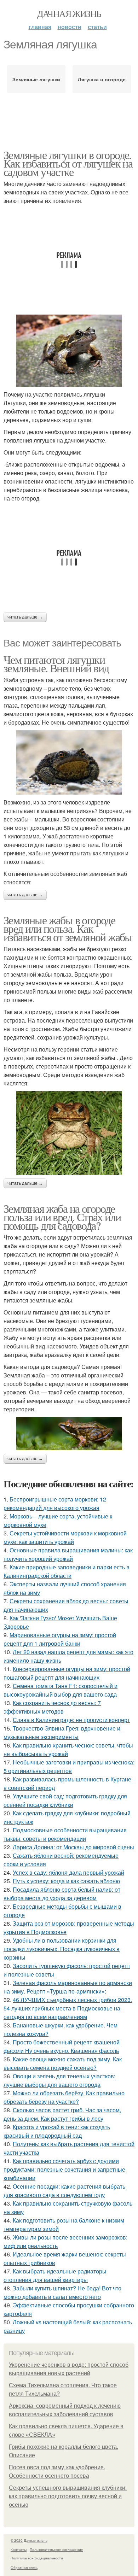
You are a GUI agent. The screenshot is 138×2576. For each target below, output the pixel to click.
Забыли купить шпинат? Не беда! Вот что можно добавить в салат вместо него (62, 2292)
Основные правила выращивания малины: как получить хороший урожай (68, 1554)
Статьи (97, 27)
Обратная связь (24, 2568)
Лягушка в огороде (102, 79)
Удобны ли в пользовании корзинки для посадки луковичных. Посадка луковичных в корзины (62, 1949)
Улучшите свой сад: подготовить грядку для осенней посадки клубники (65, 1800)
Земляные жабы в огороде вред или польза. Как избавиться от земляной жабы (68, 928)
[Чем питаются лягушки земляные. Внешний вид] (69, 762)
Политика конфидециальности (37, 2558)
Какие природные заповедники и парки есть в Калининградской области (67, 1571)
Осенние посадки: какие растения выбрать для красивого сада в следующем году (64, 2191)
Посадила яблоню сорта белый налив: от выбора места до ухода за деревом (62, 1894)
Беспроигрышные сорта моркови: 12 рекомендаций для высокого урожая (55, 1503)
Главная (40, 27)
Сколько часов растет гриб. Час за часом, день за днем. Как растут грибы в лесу (62, 2114)
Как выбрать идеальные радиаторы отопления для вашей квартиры (55, 2275)
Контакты (19, 2549)
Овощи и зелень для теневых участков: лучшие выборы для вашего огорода (59, 2080)
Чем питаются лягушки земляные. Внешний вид (56, 664)
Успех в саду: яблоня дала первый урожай (68, 1872)
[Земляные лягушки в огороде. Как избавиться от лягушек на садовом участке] (69, 351)
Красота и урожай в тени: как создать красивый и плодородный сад (57, 2131)
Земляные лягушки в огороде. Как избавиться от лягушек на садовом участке (68, 163)
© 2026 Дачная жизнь (29, 2540)
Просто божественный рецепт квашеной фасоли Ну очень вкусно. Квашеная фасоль (62, 2046)
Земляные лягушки (36, 79)
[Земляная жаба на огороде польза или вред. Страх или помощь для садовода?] (69, 1434)
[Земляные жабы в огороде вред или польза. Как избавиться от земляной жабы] (69, 1133)
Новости (70, 27)
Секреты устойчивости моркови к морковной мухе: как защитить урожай (65, 1537)
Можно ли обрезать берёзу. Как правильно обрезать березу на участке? (64, 2097)
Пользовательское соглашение (56, 2549)
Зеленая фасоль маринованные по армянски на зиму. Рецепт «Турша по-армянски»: (68, 1987)
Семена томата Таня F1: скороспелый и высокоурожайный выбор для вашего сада (61, 1690)
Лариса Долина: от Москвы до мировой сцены (73, 1847)
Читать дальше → (25, 617)
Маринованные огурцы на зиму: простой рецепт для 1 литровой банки (60, 1639)
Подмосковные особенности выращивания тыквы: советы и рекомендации (65, 1834)
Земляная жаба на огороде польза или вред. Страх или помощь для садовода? (62, 1217)
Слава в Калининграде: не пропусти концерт (71, 1720)
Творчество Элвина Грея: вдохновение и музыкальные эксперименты (62, 1732)
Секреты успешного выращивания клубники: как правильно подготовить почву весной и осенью (68, 2496)
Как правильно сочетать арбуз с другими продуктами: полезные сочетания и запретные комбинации (64, 2169)
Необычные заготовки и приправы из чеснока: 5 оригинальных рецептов (69, 1766)
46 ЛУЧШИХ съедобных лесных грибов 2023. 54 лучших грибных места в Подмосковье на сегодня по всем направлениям (68, 2008)
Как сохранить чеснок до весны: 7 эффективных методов (52, 1707)
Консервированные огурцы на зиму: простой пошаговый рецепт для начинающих (67, 1673)
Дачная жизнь (69, 13)
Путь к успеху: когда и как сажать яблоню (66, 1881)
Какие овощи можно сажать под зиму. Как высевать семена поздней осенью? (63, 2063)
